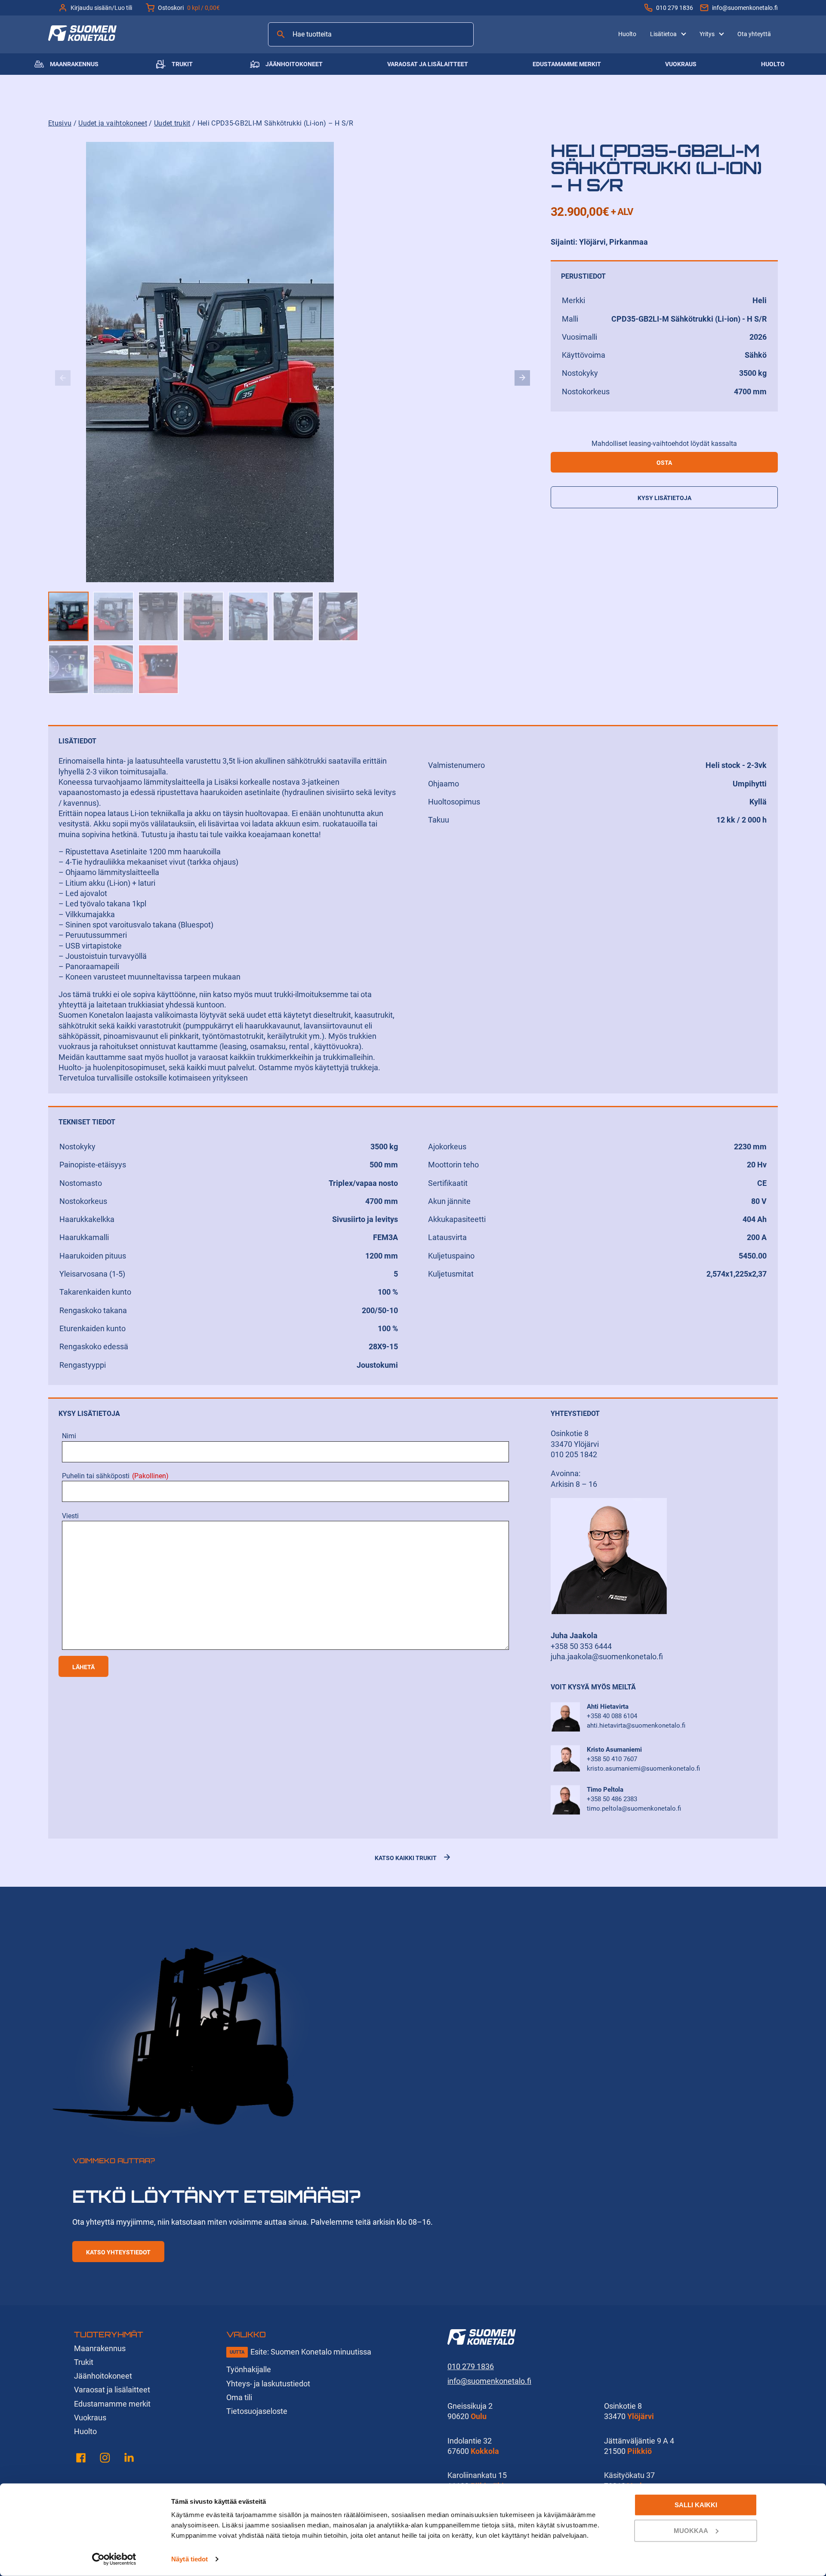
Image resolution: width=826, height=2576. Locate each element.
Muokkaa (691, 2530)
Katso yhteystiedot (118, 2252)
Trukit (182, 64)
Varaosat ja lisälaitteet (428, 64)
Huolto (627, 34)
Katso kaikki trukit (406, 1858)
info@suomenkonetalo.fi (745, 8)
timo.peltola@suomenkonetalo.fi (634, 1808)
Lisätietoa (663, 34)
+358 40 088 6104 (612, 1716)
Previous (63, 378)
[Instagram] (105, 2459)
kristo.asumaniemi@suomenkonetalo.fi (643, 1769)
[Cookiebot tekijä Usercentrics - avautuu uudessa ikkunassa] (114, 2559)
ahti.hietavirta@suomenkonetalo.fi (636, 1726)
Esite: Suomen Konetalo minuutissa (311, 2352)
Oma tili (239, 2397)
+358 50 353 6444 (581, 1646)
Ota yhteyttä (754, 34)
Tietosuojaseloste (257, 2411)
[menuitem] (627, 34)
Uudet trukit (172, 123)
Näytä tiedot (190, 2559)
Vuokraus (681, 64)
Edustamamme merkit (567, 64)
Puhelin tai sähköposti (115, 1476)
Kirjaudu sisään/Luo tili (101, 8)
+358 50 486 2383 (612, 1799)
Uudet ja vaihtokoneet (113, 123)
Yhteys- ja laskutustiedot (268, 2384)
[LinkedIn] (129, 2459)
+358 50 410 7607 (612, 1759)
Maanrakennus (74, 64)
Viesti (70, 1516)
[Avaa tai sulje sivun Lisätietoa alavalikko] (684, 33)
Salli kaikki (696, 2505)
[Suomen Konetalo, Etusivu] (82, 38)
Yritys (707, 34)
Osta (664, 463)
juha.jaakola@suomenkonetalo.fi (607, 1656)
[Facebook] (81, 2459)
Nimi (69, 1436)
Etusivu (60, 123)
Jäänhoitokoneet (294, 64)
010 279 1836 (675, 8)
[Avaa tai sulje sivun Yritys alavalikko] (721, 33)
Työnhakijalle (249, 2369)
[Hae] (281, 34)
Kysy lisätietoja (664, 498)
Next (522, 378)
